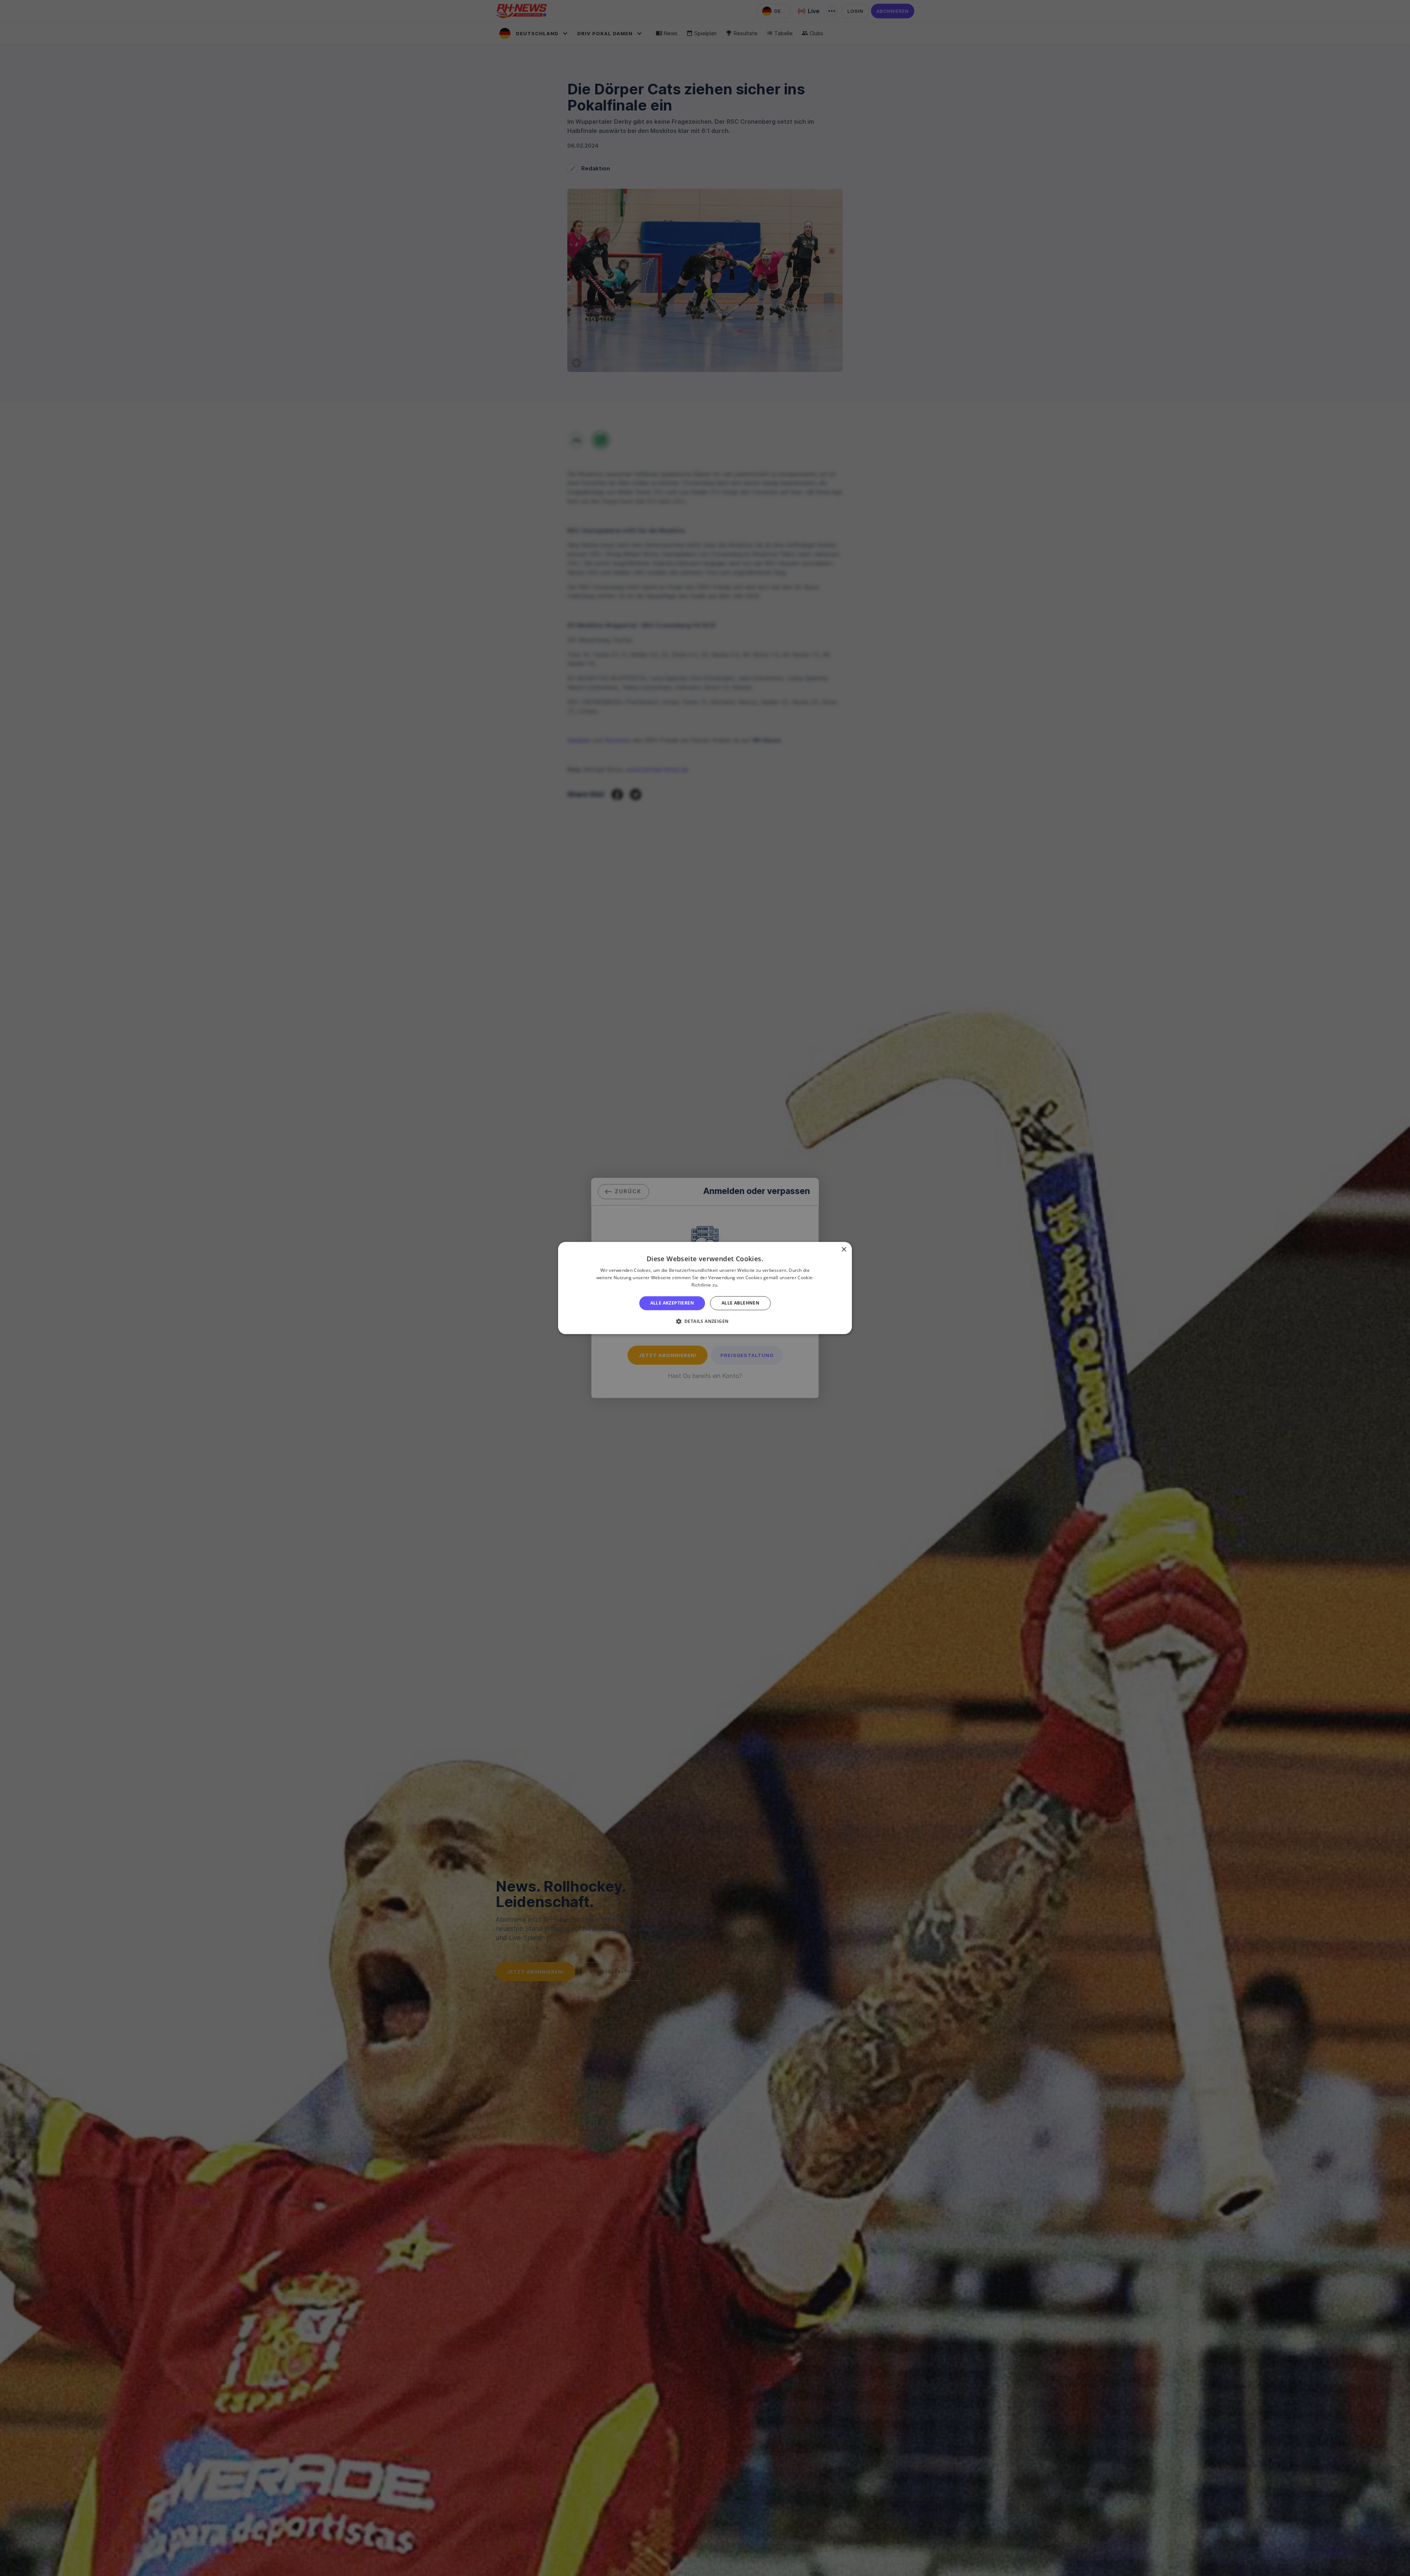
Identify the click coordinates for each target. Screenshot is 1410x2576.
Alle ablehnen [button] (740, 1303)
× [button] (844, 1250)
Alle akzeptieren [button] (672, 1303)
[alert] (705, 1288)
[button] (705, 1321)
